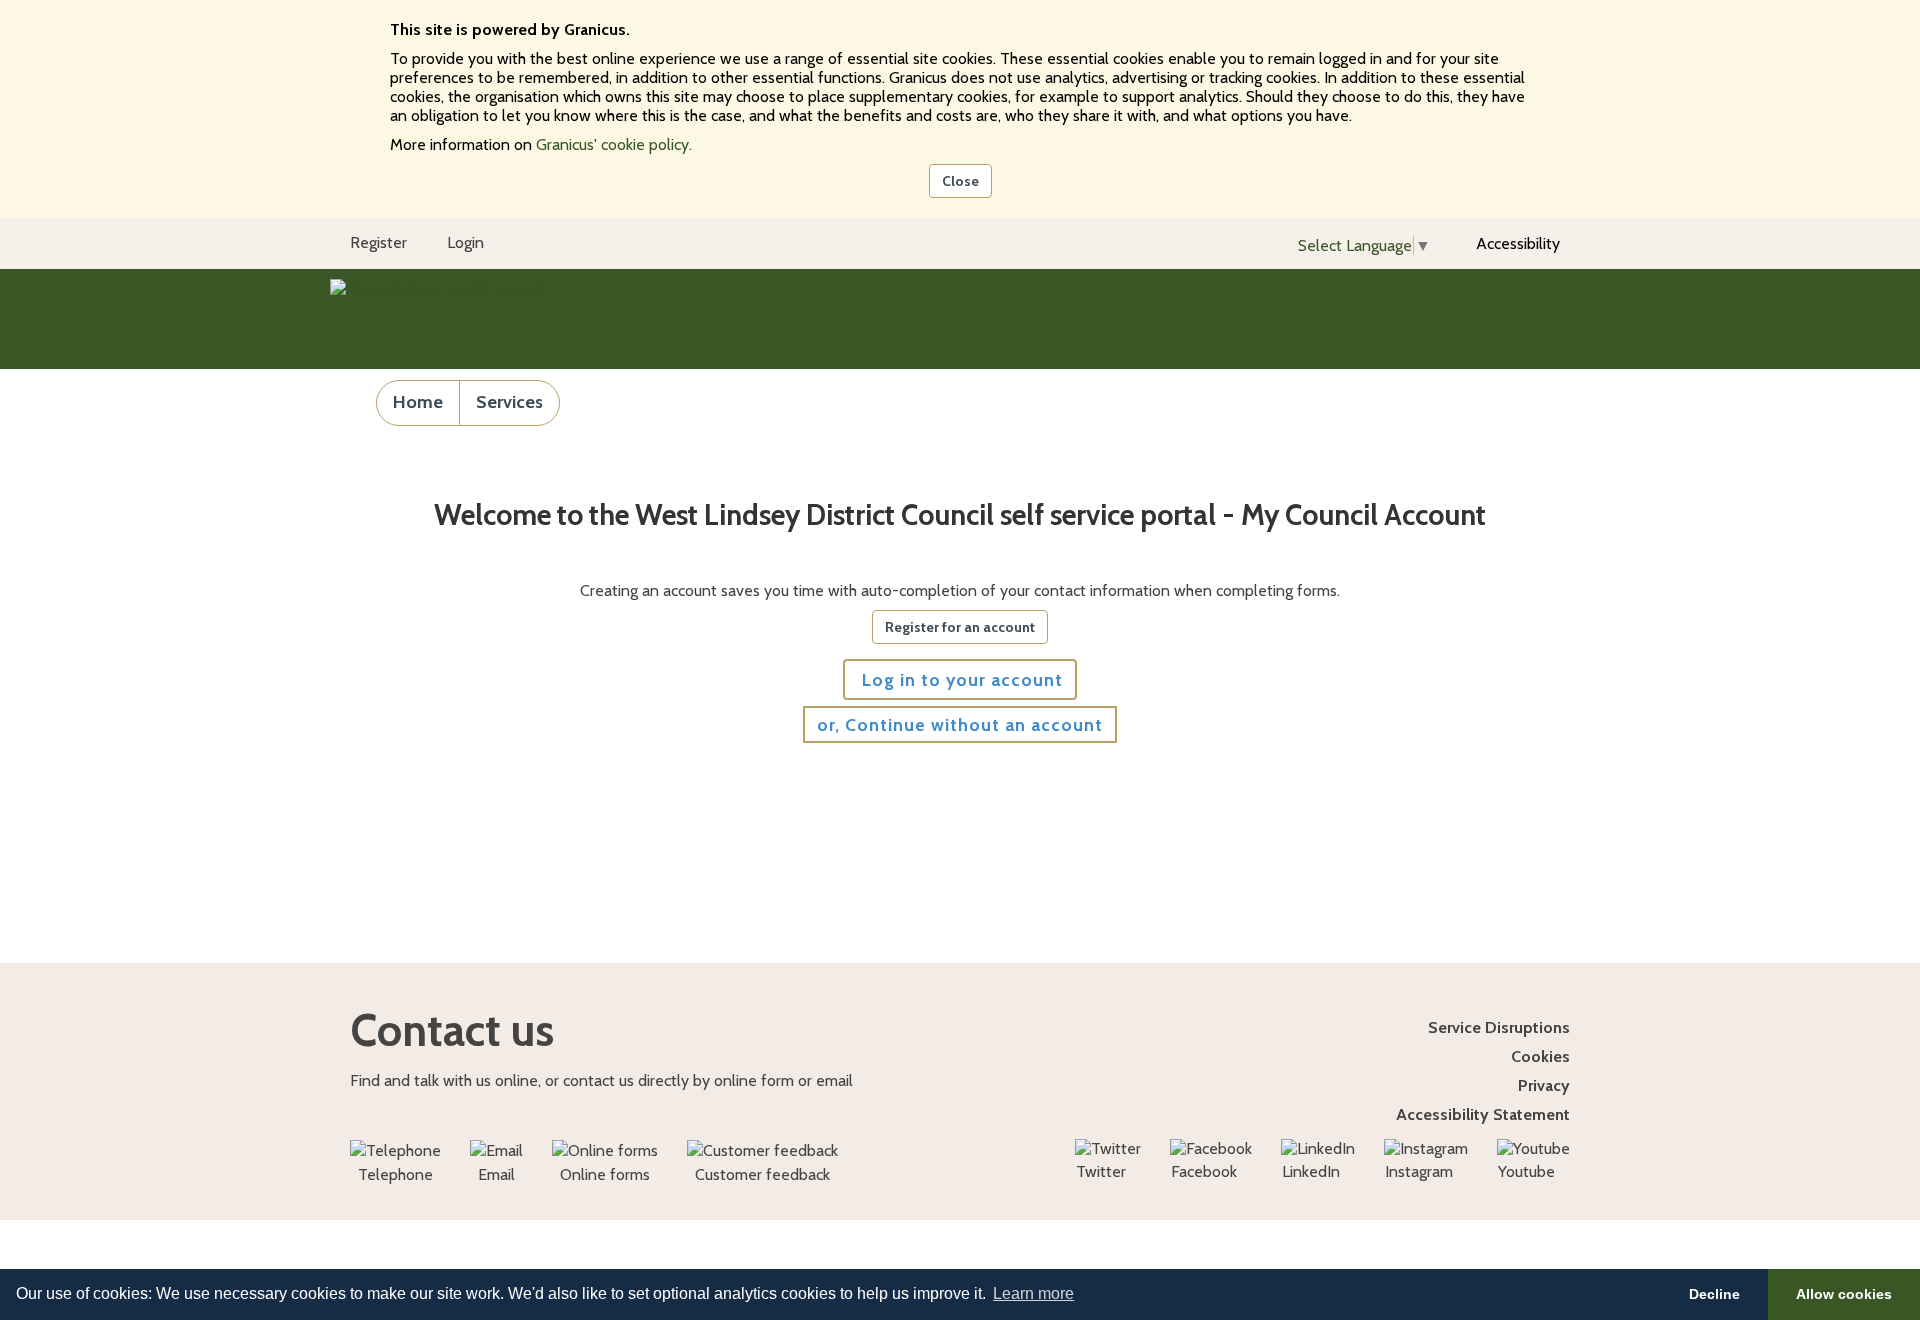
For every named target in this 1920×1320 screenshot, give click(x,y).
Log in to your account (960, 679)
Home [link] (418, 402)
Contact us (452, 1030)
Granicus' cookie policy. (614, 144)
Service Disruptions (1499, 1027)
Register (378, 242)
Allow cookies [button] (1844, 1294)
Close (960, 181)
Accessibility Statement (1483, 1114)
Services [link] (509, 402)
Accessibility (1518, 243)
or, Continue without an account (960, 724)
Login (465, 242)
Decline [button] (1714, 1294)
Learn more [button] (1033, 1293)
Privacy (1544, 1085)
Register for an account (960, 627)
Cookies (1540, 1056)
